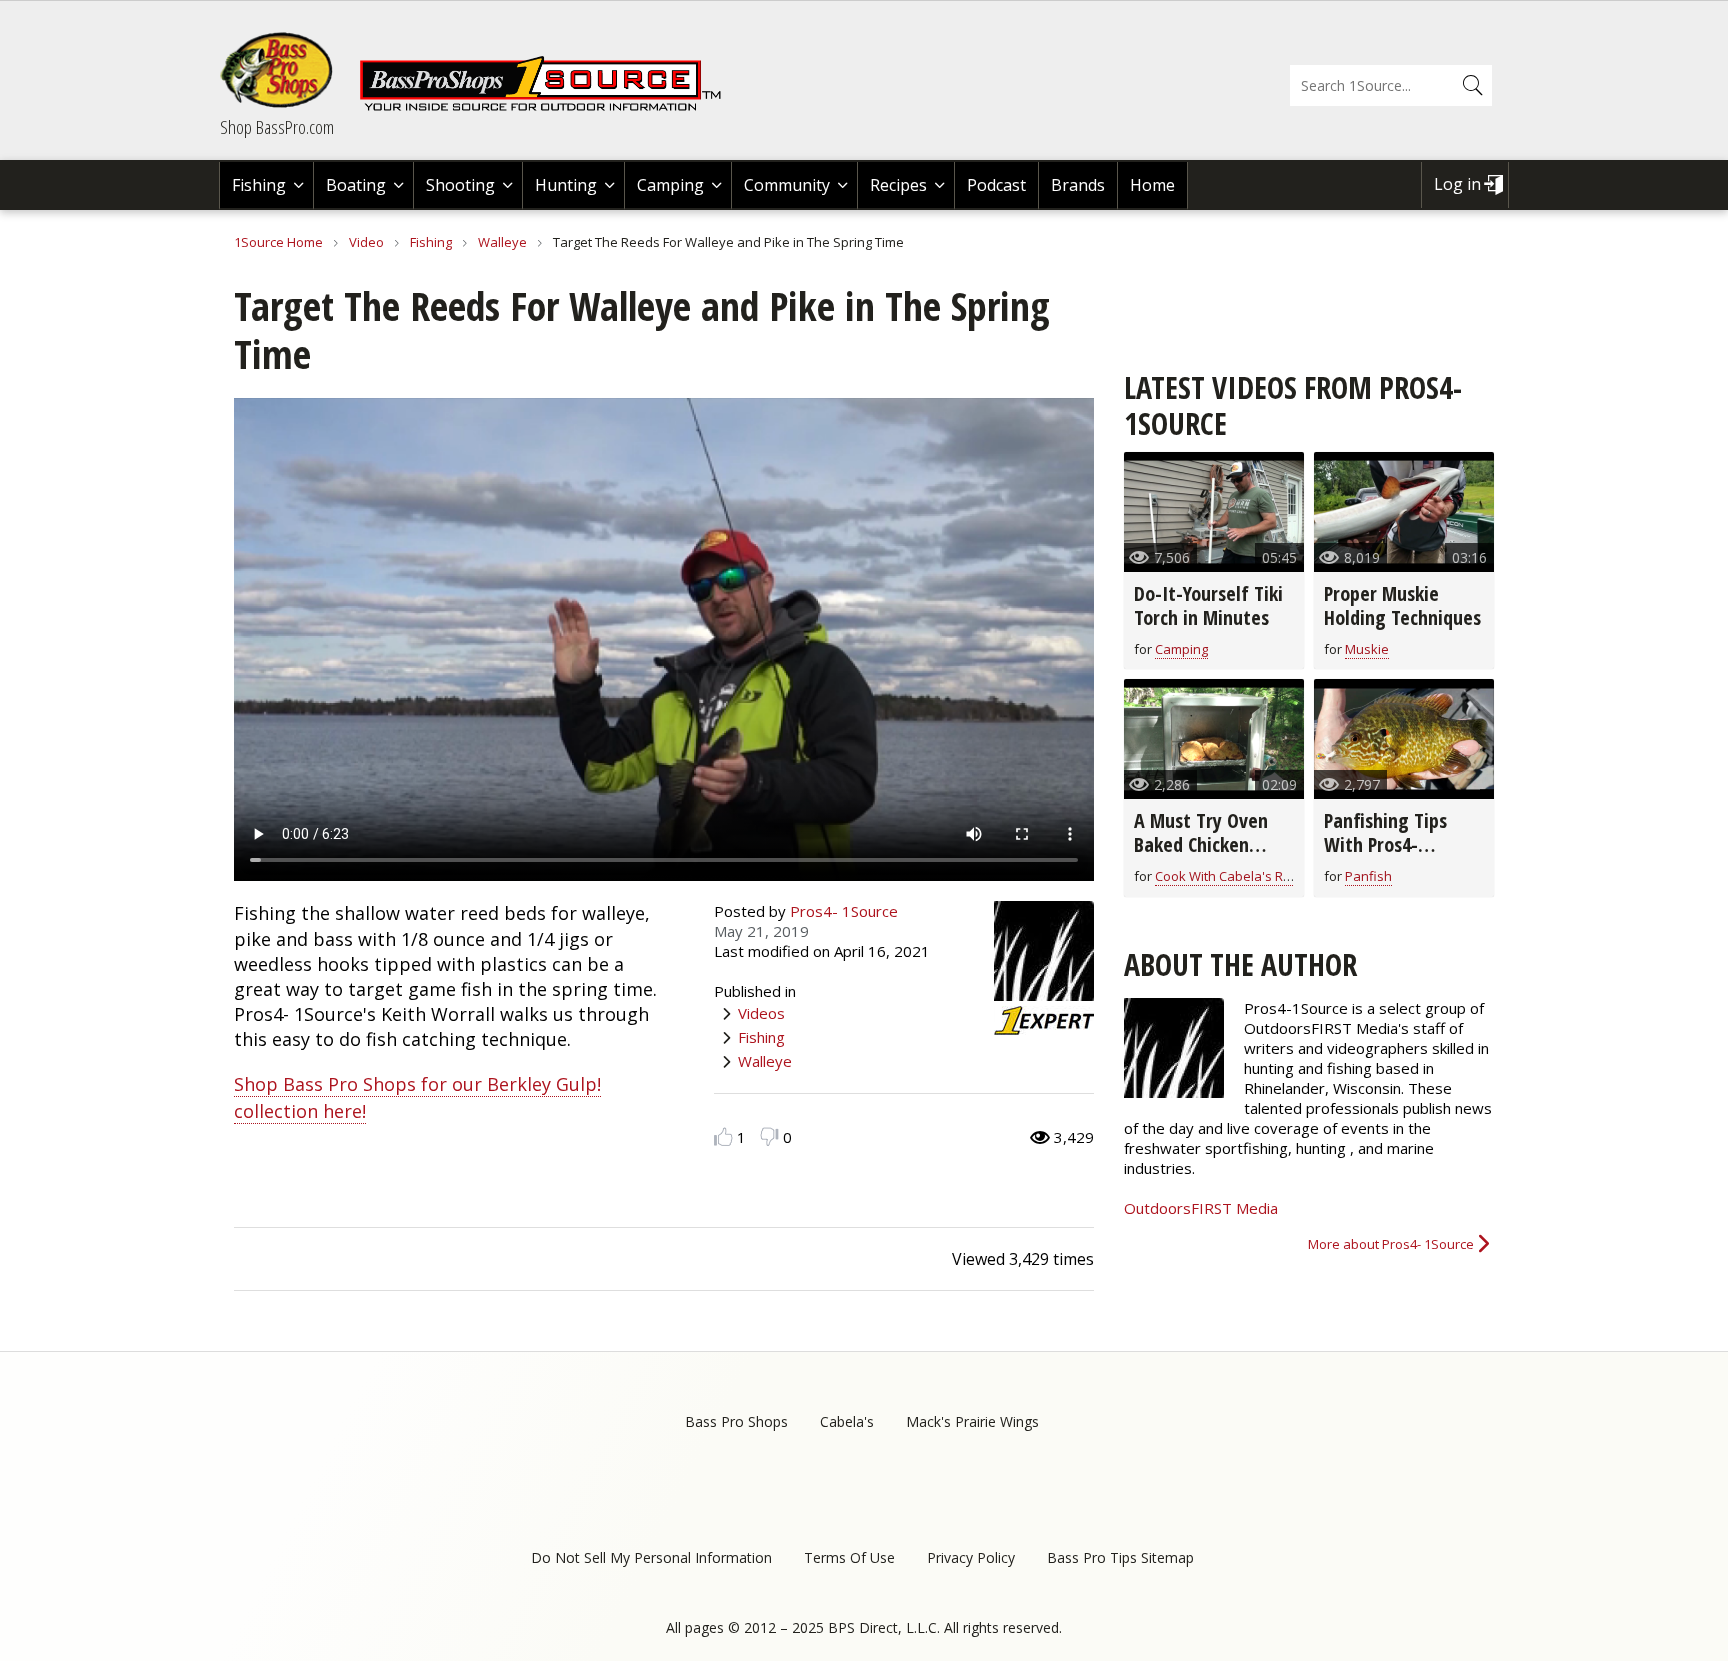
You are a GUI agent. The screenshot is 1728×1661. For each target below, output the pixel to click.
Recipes (898, 185)
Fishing (259, 185)
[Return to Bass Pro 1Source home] (549, 107)
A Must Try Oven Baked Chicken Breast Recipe (1201, 844)
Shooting (460, 185)
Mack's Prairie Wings (972, 1421)
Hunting (566, 185)
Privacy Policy (971, 1557)
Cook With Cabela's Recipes (1239, 876)
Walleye (504, 242)
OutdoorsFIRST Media (1201, 1208)
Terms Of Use (849, 1557)
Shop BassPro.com (277, 127)
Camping (670, 185)
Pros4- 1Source (844, 911)
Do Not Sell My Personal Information (651, 1557)
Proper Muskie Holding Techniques (1402, 605)
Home (1152, 185)
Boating (356, 185)
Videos (761, 1013)
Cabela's (847, 1421)
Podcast (996, 185)
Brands (1078, 185)
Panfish (1368, 876)
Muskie (1367, 649)
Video (366, 242)
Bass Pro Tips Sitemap (1120, 1557)
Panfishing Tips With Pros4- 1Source (1385, 844)
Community (787, 185)
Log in (1457, 184)
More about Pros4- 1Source (1391, 1244)
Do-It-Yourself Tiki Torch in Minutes (1208, 605)
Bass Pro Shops (736, 1421)
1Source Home (278, 242)
